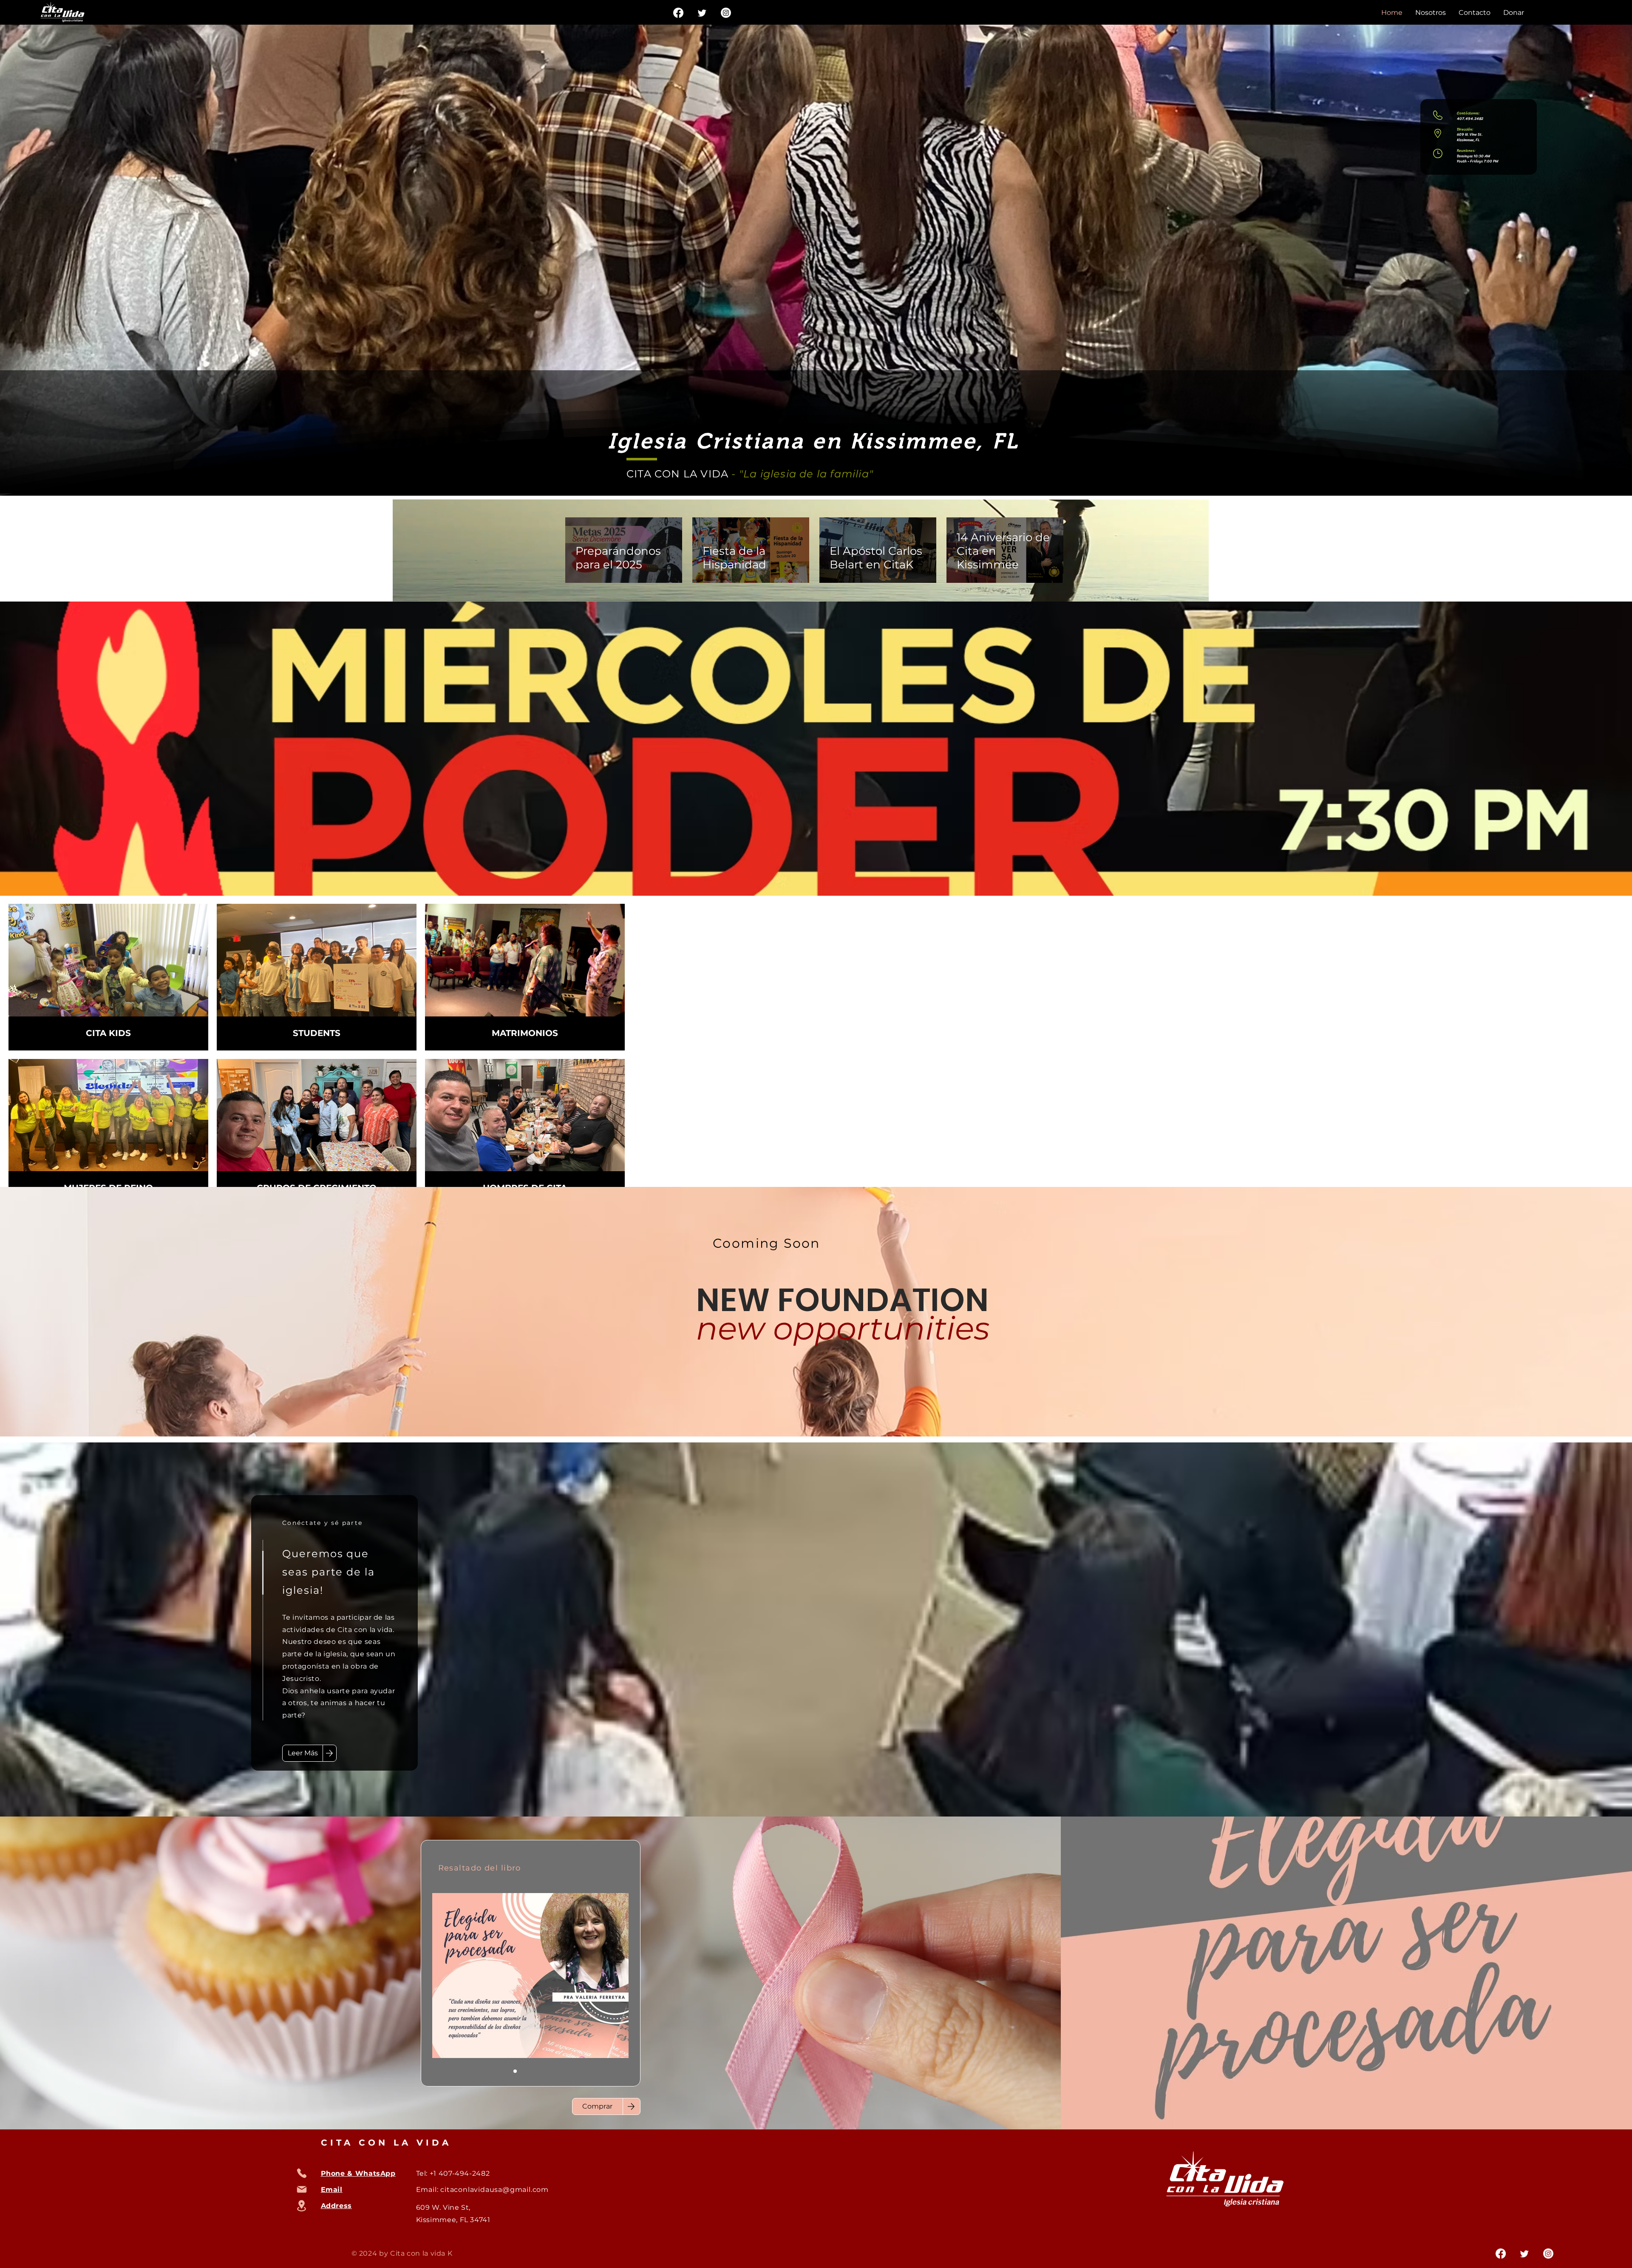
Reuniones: (1466, 150)
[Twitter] (702, 13)
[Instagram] (726, 13)
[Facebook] (678, 13)
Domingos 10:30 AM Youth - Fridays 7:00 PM (1478, 159)
